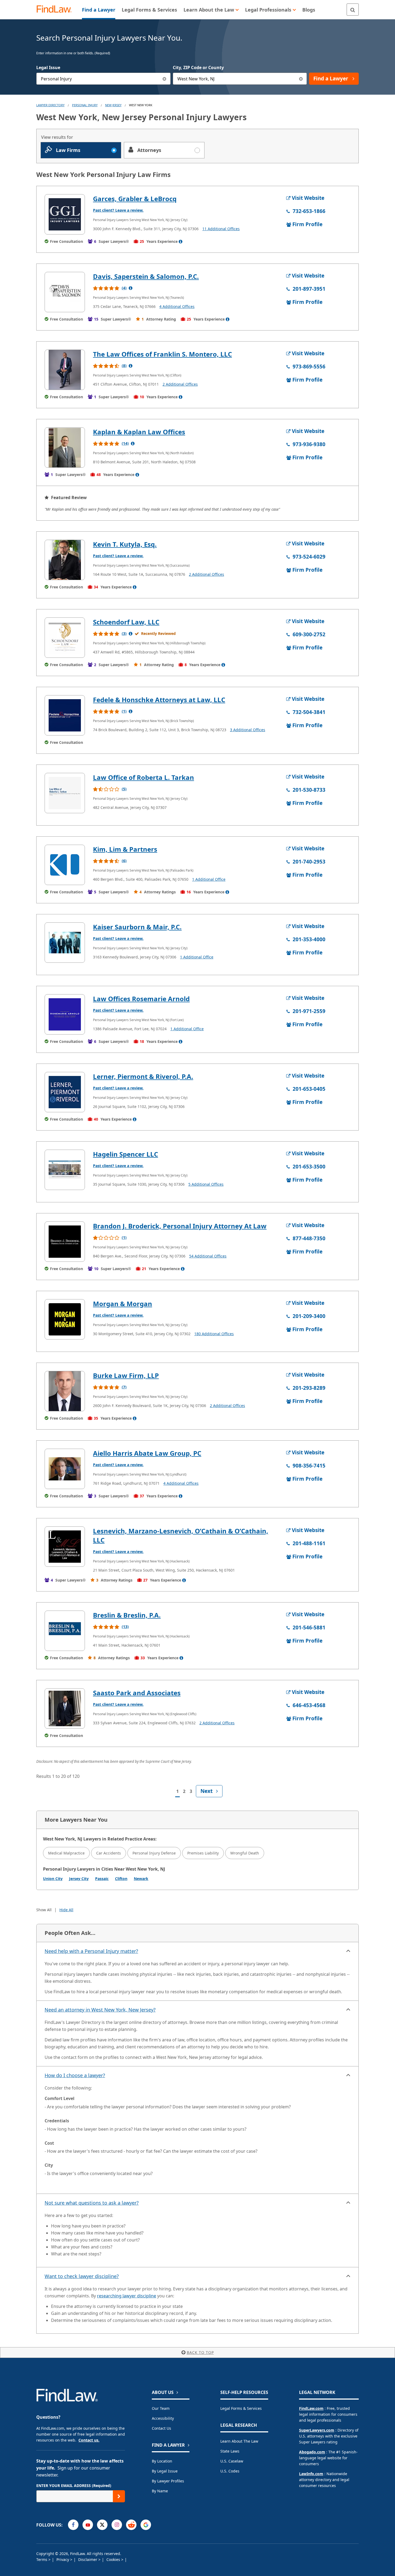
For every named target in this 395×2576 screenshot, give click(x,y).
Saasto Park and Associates (137, 1693)
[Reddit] (131, 2525)
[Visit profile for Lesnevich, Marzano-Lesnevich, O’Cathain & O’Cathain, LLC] (65, 1547)
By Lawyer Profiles (168, 2481)
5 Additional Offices (206, 1184)
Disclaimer (88, 2559)
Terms (42, 2559)
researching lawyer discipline (127, 2296)
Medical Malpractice (66, 1853)
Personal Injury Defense (154, 1853)
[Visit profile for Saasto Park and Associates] (65, 1708)
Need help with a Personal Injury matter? (91, 1951)
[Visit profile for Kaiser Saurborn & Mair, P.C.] (65, 943)
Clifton (121, 1879)
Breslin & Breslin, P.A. (127, 1615)
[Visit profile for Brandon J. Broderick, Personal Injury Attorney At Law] (65, 1242)
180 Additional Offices (214, 1334)
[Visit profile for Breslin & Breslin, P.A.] (65, 1631)
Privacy (63, 2559)
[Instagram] (117, 2525)
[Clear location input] (301, 79)
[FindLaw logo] (56, 10)
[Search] (353, 10)
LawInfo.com (311, 2474)
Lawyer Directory (50, 105)
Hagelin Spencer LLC (125, 1154)
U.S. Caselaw (232, 2461)
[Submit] (119, 2496)
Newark (141, 1879)
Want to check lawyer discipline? (82, 2276)
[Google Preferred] (146, 2525)
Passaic (102, 1879)
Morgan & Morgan (123, 1304)
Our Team (161, 2408)
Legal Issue (48, 67)
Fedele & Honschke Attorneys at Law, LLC (159, 700)
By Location (162, 2461)
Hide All (66, 1910)
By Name (160, 2491)
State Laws (230, 2451)
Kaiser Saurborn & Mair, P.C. (137, 927)
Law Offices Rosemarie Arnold (141, 999)
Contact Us (161, 2428)
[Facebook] (73, 2525)
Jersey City (79, 1879)
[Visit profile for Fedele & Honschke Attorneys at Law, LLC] (65, 715)
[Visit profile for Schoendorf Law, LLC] (65, 638)
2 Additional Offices (180, 384)
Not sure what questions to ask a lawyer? (92, 2203)
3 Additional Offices (248, 730)
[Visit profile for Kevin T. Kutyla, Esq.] (65, 560)
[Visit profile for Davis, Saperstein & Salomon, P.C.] (65, 292)
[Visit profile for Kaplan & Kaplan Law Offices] (65, 447)
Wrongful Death (245, 1853)
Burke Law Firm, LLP (126, 1375)
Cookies (114, 2559)
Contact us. (89, 2440)
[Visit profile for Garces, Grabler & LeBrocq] (65, 214)
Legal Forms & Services (241, 2408)
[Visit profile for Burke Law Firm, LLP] (65, 1391)
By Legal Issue (165, 2471)
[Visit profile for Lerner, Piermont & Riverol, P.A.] (65, 1092)
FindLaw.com (311, 2408)
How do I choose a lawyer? (75, 2075)
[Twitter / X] (102, 2525)
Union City (53, 1879)
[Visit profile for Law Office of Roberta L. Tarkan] (65, 793)
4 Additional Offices (177, 306)
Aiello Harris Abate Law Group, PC (147, 1453)
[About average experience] (181, 241)
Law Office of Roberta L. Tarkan (143, 777)
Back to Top (200, 2352)
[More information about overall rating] (131, 288)
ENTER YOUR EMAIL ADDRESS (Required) (74, 2486)
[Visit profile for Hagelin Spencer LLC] (65, 1170)
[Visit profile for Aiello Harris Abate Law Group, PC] (65, 1469)
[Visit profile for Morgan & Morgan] (65, 1319)
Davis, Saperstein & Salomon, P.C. (146, 276)
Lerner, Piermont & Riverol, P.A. (143, 1076)
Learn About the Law (239, 2441)
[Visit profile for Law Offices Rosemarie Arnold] (65, 1014)
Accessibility (163, 2418)
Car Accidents (109, 1853)
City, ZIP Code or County (198, 67)
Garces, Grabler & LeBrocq (135, 199)
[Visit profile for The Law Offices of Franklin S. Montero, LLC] (65, 370)
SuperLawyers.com (317, 2430)
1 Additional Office (209, 879)
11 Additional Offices (221, 229)
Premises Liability (203, 1853)
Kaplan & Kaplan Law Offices (139, 432)
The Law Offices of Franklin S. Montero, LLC (162, 354)
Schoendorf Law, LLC (126, 622)
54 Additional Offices (208, 1256)
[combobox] (103, 79)
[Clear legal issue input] (165, 79)
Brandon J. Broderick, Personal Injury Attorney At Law (180, 1226)
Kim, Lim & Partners (125, 849)
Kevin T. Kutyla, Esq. (125, 544)
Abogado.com (312, 2452)
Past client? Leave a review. (118, 210)
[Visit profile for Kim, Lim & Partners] (65, 865)
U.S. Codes (230, 2471)
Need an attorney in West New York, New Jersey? (100, 2010)
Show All (44, 1910)
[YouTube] (88, 2525)
